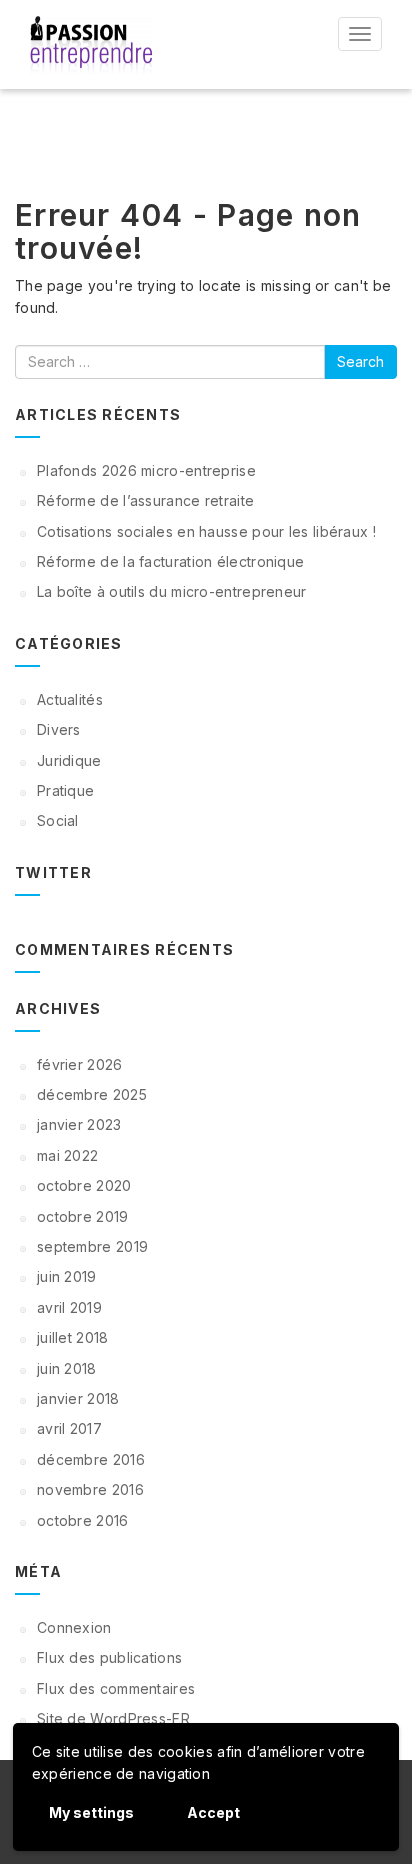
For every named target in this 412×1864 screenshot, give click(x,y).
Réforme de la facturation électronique (170, 561)
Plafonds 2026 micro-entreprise (146, 470)
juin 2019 (67, 1276)
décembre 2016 (91, 1459)
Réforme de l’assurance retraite (145, 500)
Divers (59, 729)
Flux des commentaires (116, 1688)
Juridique (69, 760)
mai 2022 (67, 1155)
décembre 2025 (92, 1094)
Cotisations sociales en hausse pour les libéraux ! (206, 531)
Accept (213, 1812)
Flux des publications (109, 1657)
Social (58, 820)
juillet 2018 (73, 1337)
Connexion (74, 1627)
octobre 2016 (83, 1520)
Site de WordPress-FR (113, 1718)
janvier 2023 (79, 1124)
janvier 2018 (78, 1398)
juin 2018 (67, 1368)
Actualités (70, 699)
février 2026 (80, 1064)
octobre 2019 (83, 1216)
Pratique (65, 790)
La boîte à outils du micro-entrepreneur (172, 591)
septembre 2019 (92, 1246)
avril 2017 (69, 1428)
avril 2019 (69, 1307)
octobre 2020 (84, 1185)
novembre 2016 (90, 1489)
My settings (91, 1812)
